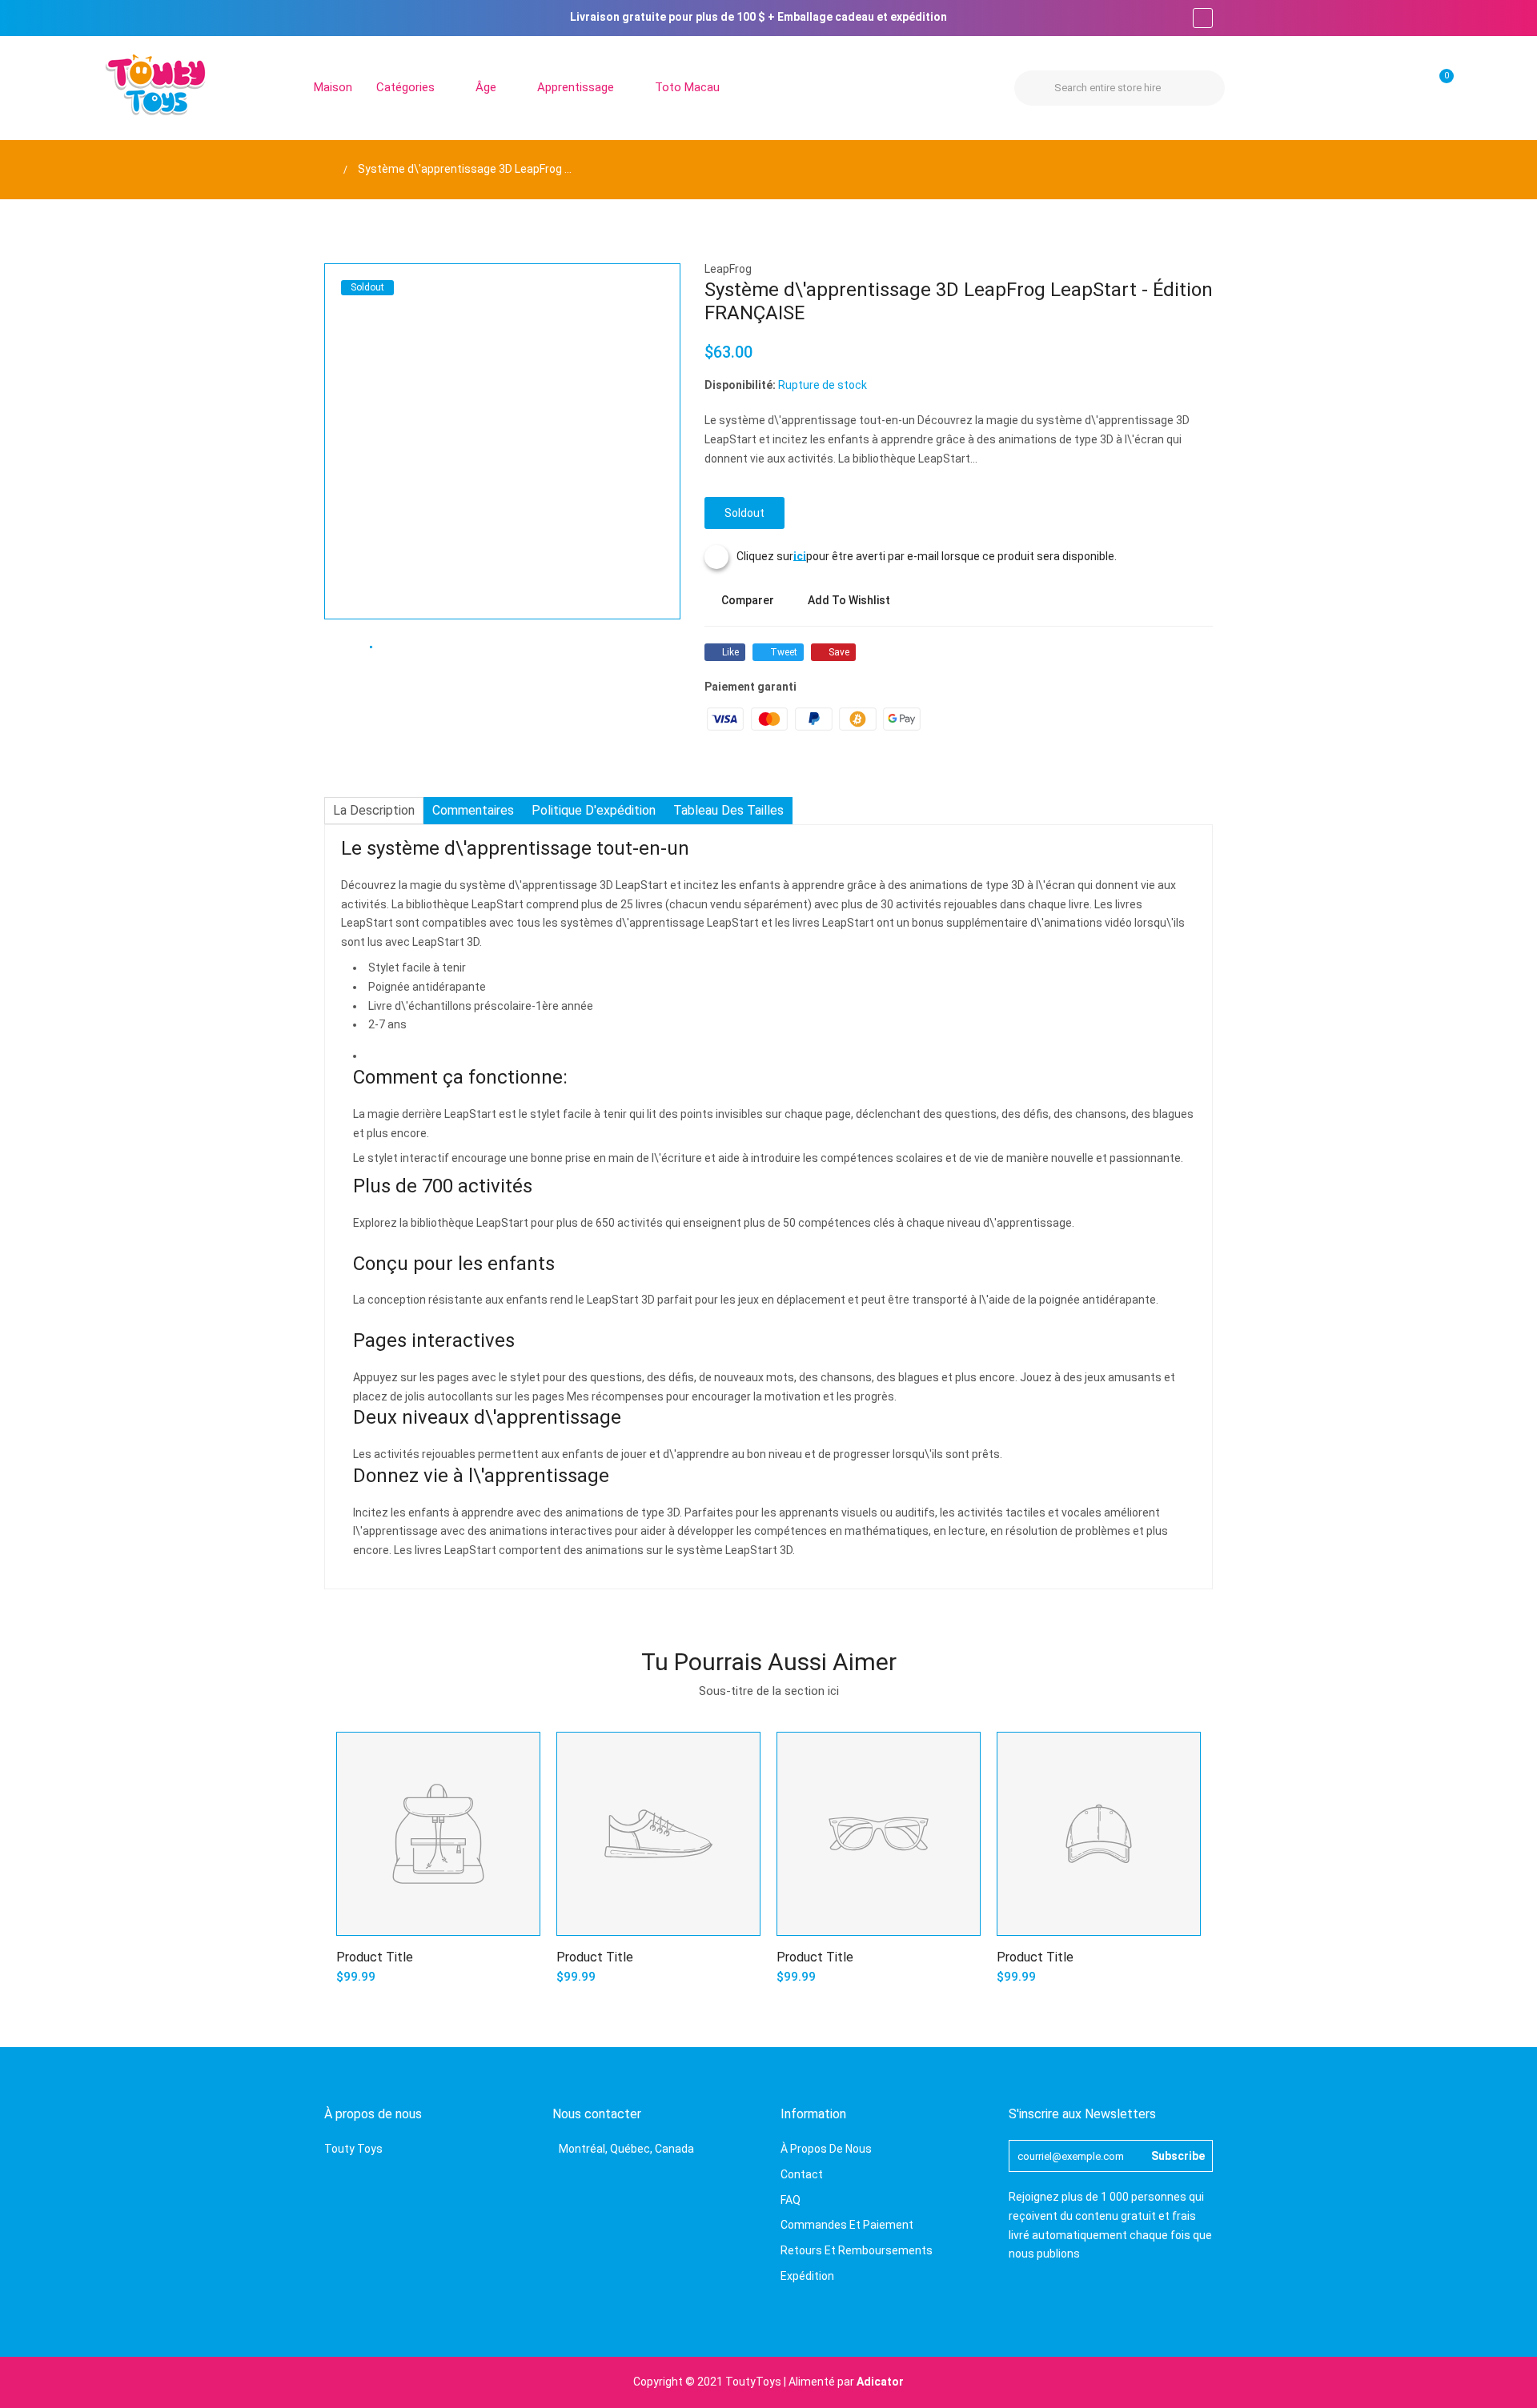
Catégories (407, 87)
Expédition (807, 2276)
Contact (802, 2174)
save (839, 652)
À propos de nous (826, 2149)
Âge (488, 87)
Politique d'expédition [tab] (594, 810)
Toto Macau (687, 87)
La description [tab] (374, 810)
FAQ (791, 2200)
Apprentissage (577, 87)
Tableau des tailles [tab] (728, 810)
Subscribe (1178, 2156)
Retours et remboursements (857, 2250)
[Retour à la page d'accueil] (329, 169)
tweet (784, 652)
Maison (333, 87)
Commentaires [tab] (473, 810)
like (730, 652)
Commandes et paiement (847, 2225)
